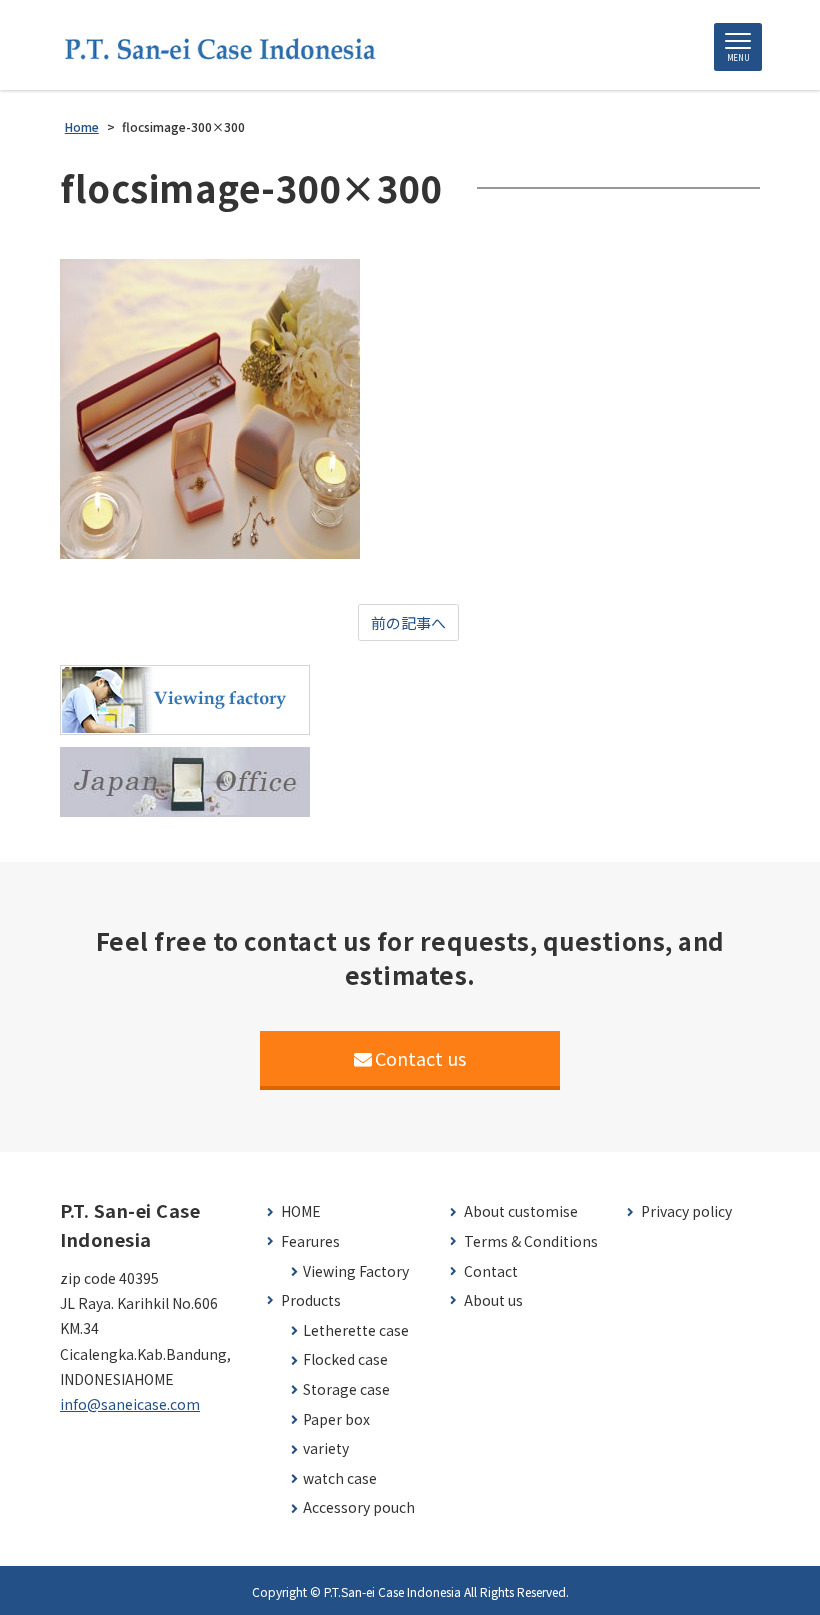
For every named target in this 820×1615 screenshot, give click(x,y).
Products (311, 1300)
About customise (521, 1211)
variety (326, 1448)
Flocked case (345, 1359)
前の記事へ (408, 622)
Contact (491, 1271)
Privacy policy (686, 1211)
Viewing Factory (356, 1271)
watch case (340, 1478)
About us (493, 1300)
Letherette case (356, 1330)
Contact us (420, 1058)
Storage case (346, 1389)
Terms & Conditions (531, 1241)
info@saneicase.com (130, 1404)
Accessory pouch (359, 1507)
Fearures (310, 1241)
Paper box (336, 1419)
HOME (301, 1211)
